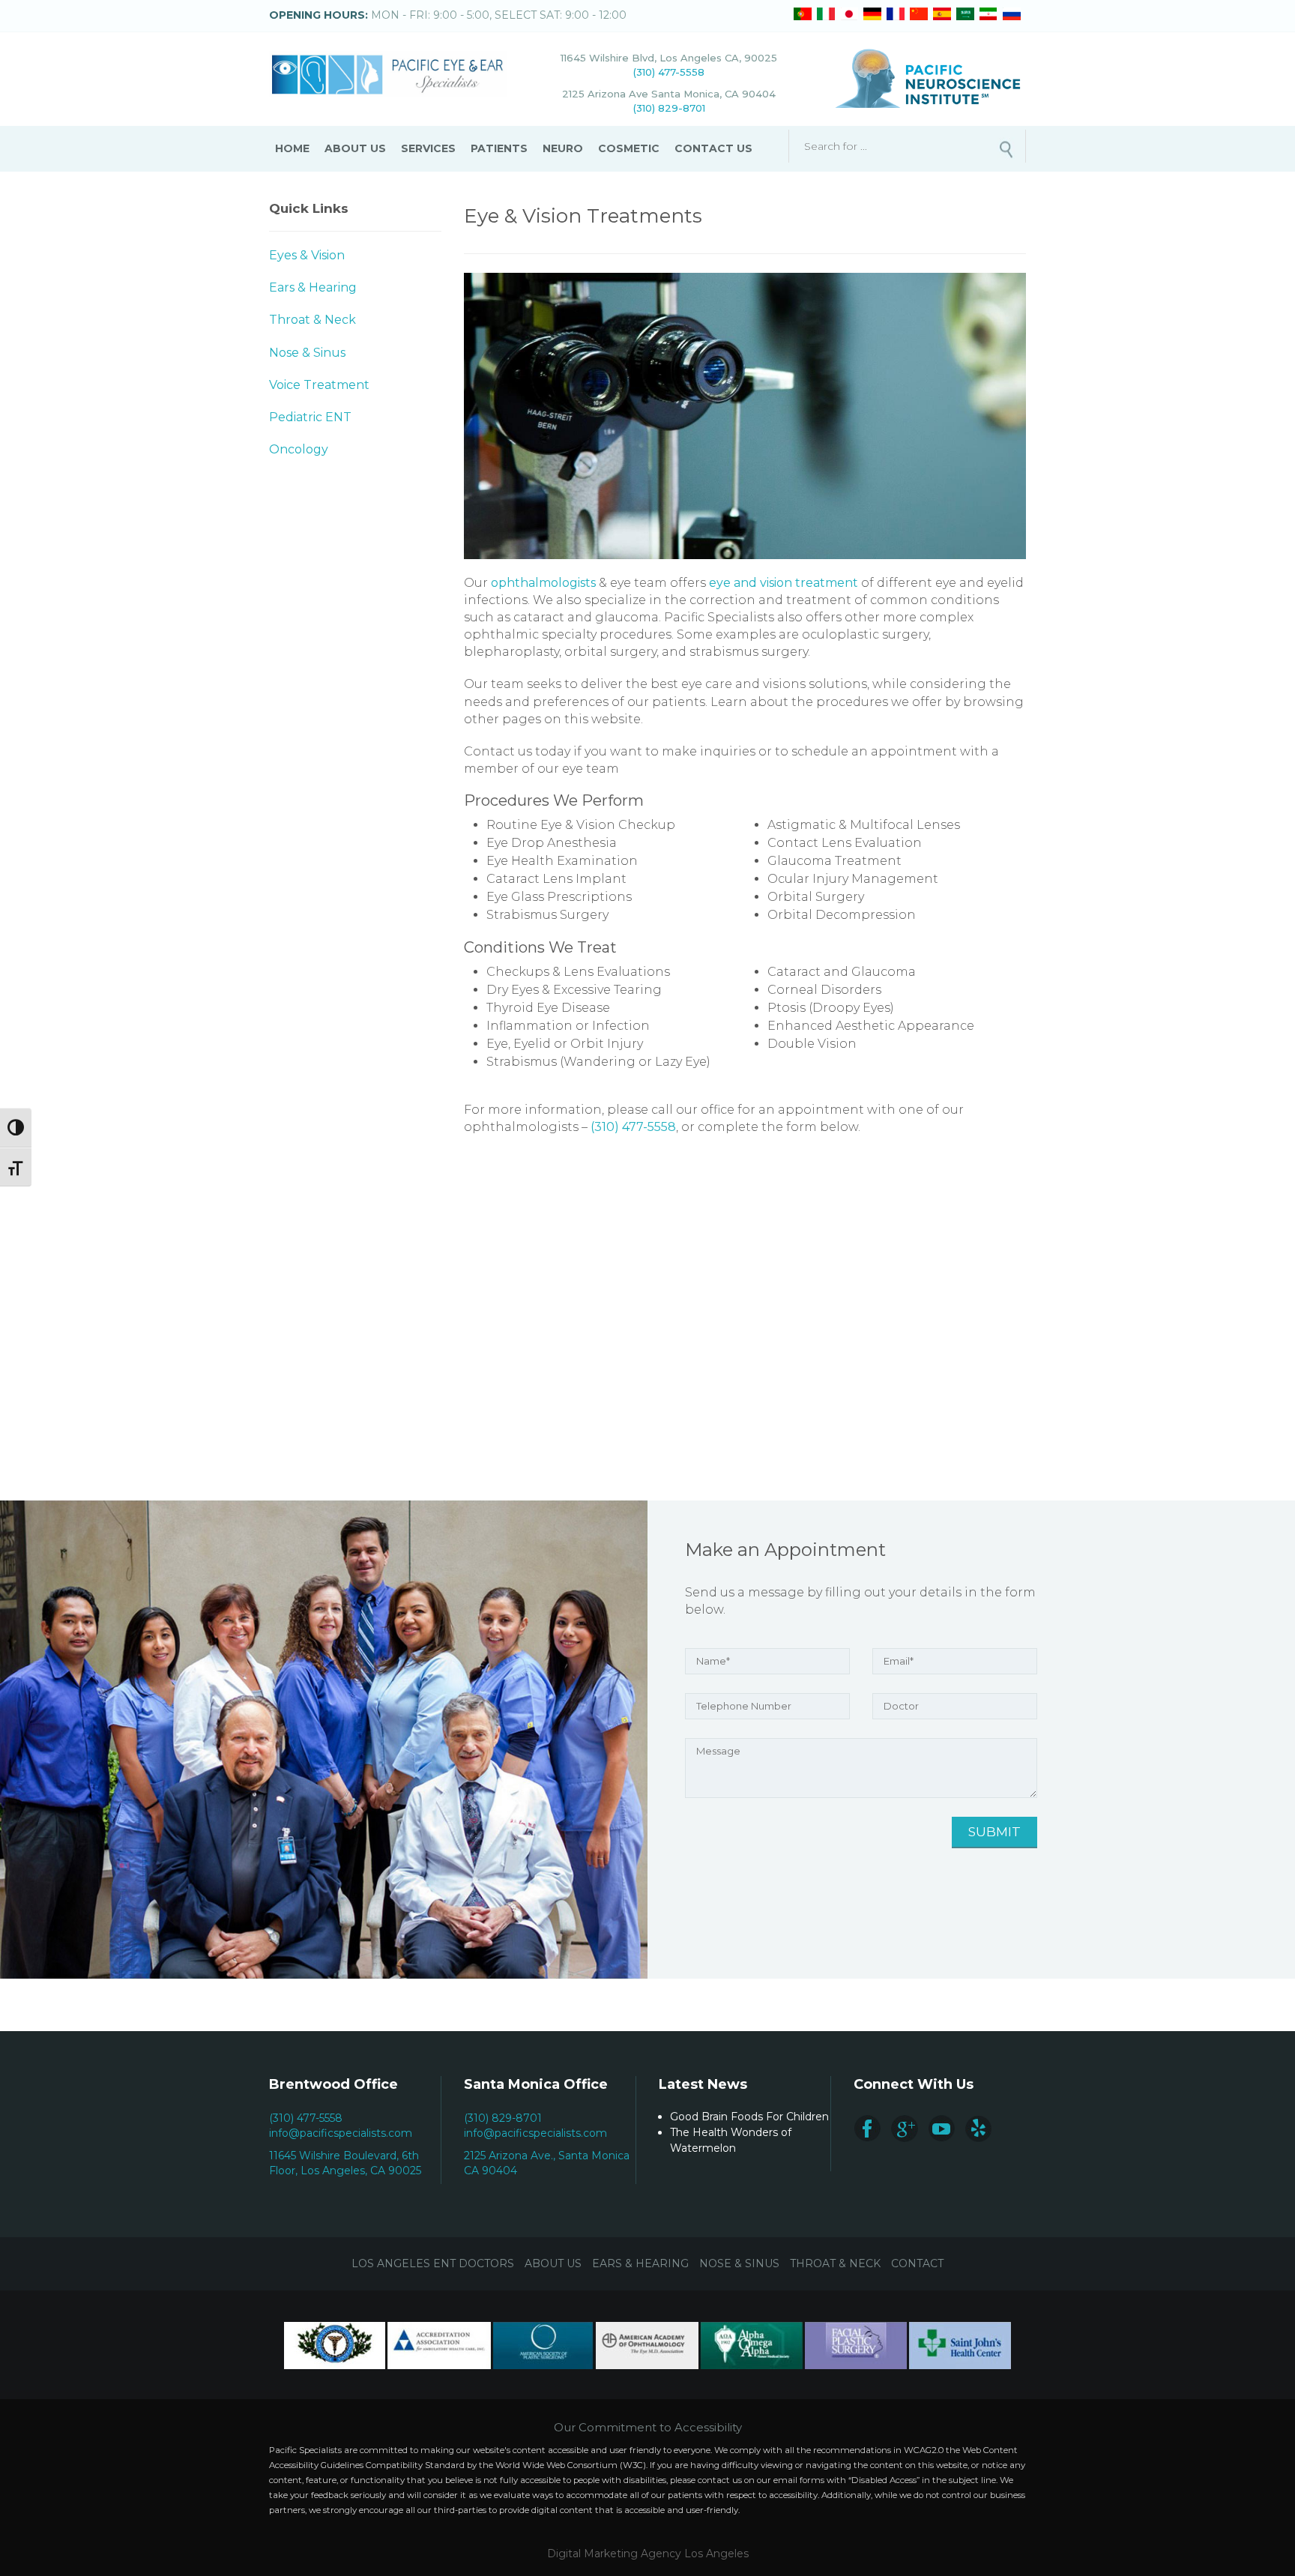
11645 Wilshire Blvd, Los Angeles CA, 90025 (669, 58)
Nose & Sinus (307, 353)
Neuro (563, 148)
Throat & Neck (313, 320)
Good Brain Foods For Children (749, 2117)
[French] (896, 14)
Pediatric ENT (310, 417)
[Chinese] (919, 14)
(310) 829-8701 (669, 108)
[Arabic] (965, 14)
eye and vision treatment (784, 583)
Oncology (299, 449)
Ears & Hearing (313, 287)
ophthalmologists (543, 583)
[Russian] (1012, 14)
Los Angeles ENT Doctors (433, 2263)
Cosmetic (629, 148)
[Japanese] (849, 14)
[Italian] (826, 14)
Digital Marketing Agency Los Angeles (648, 2554)
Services (428, 148)
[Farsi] (988, 14)
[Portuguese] (803, 14)
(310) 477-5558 (669, 72)
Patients (499, 148)
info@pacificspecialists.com (341, 2133)
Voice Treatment (319, 385)
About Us (355, 148)
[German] (872, 14)
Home (292, 148)
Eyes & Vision (307, 255)
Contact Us (713, 148)
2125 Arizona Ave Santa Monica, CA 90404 (669, 94)
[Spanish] (942, 14)
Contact (917, 2263)
